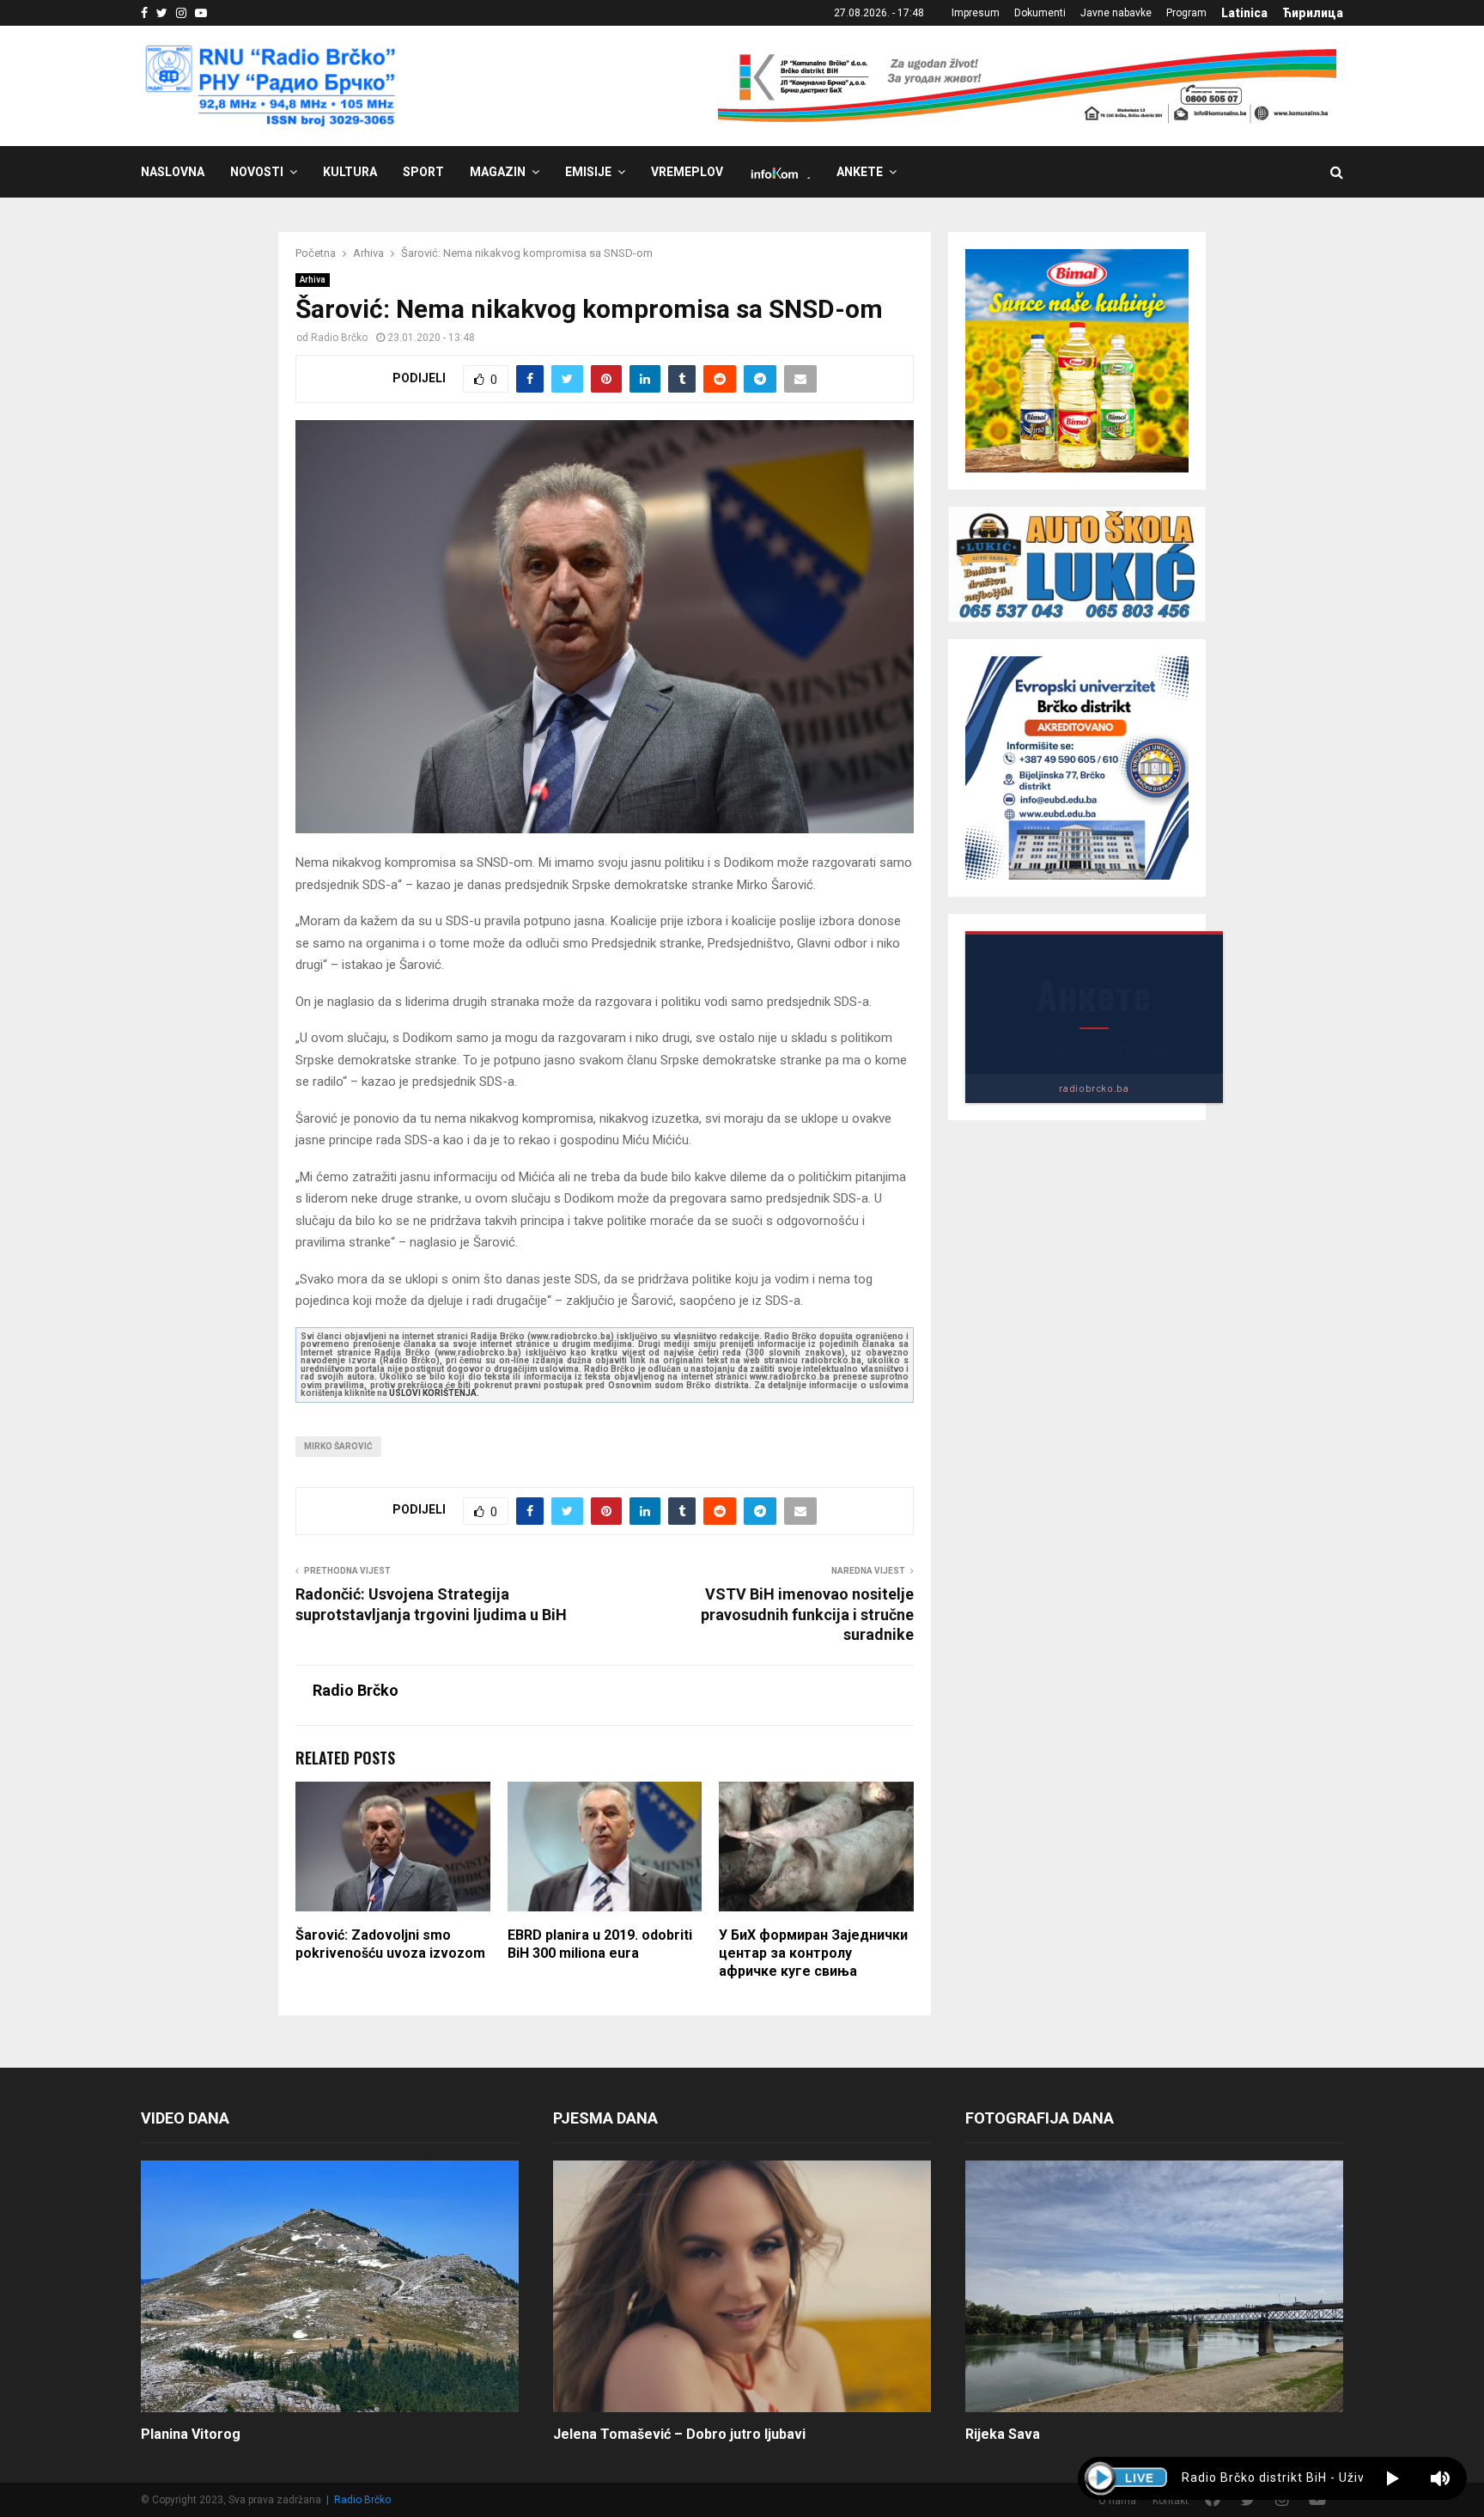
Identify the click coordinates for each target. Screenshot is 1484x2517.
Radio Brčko (339, 338)
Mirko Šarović (338, 1446)
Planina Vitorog (191, 2434)
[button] (1393, 2478)
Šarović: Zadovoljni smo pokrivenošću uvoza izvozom (390, 1944)
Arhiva (313, 280)
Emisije (588, 172)
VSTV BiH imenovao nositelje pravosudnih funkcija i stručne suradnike (807, 1615)
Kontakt (1171, 2501)
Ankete (860, 172)
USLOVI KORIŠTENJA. (434, 1393)
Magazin (498, 172)
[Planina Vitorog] (330, 2286)
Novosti (257, 172)
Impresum (976, 13)
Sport (423, 172)
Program (1186, 13)
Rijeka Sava (1003, 2434)
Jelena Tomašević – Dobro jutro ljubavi (679, 2434)
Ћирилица (1313, 13)
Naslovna (173, 172)
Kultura (350, 172)
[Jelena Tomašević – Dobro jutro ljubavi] (742, 2286)
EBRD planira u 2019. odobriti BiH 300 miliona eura (600, 1944)
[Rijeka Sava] (1154, 2286)
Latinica (1244, 13)
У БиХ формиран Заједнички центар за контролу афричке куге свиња (813, 1953)
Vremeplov (687, 172)
